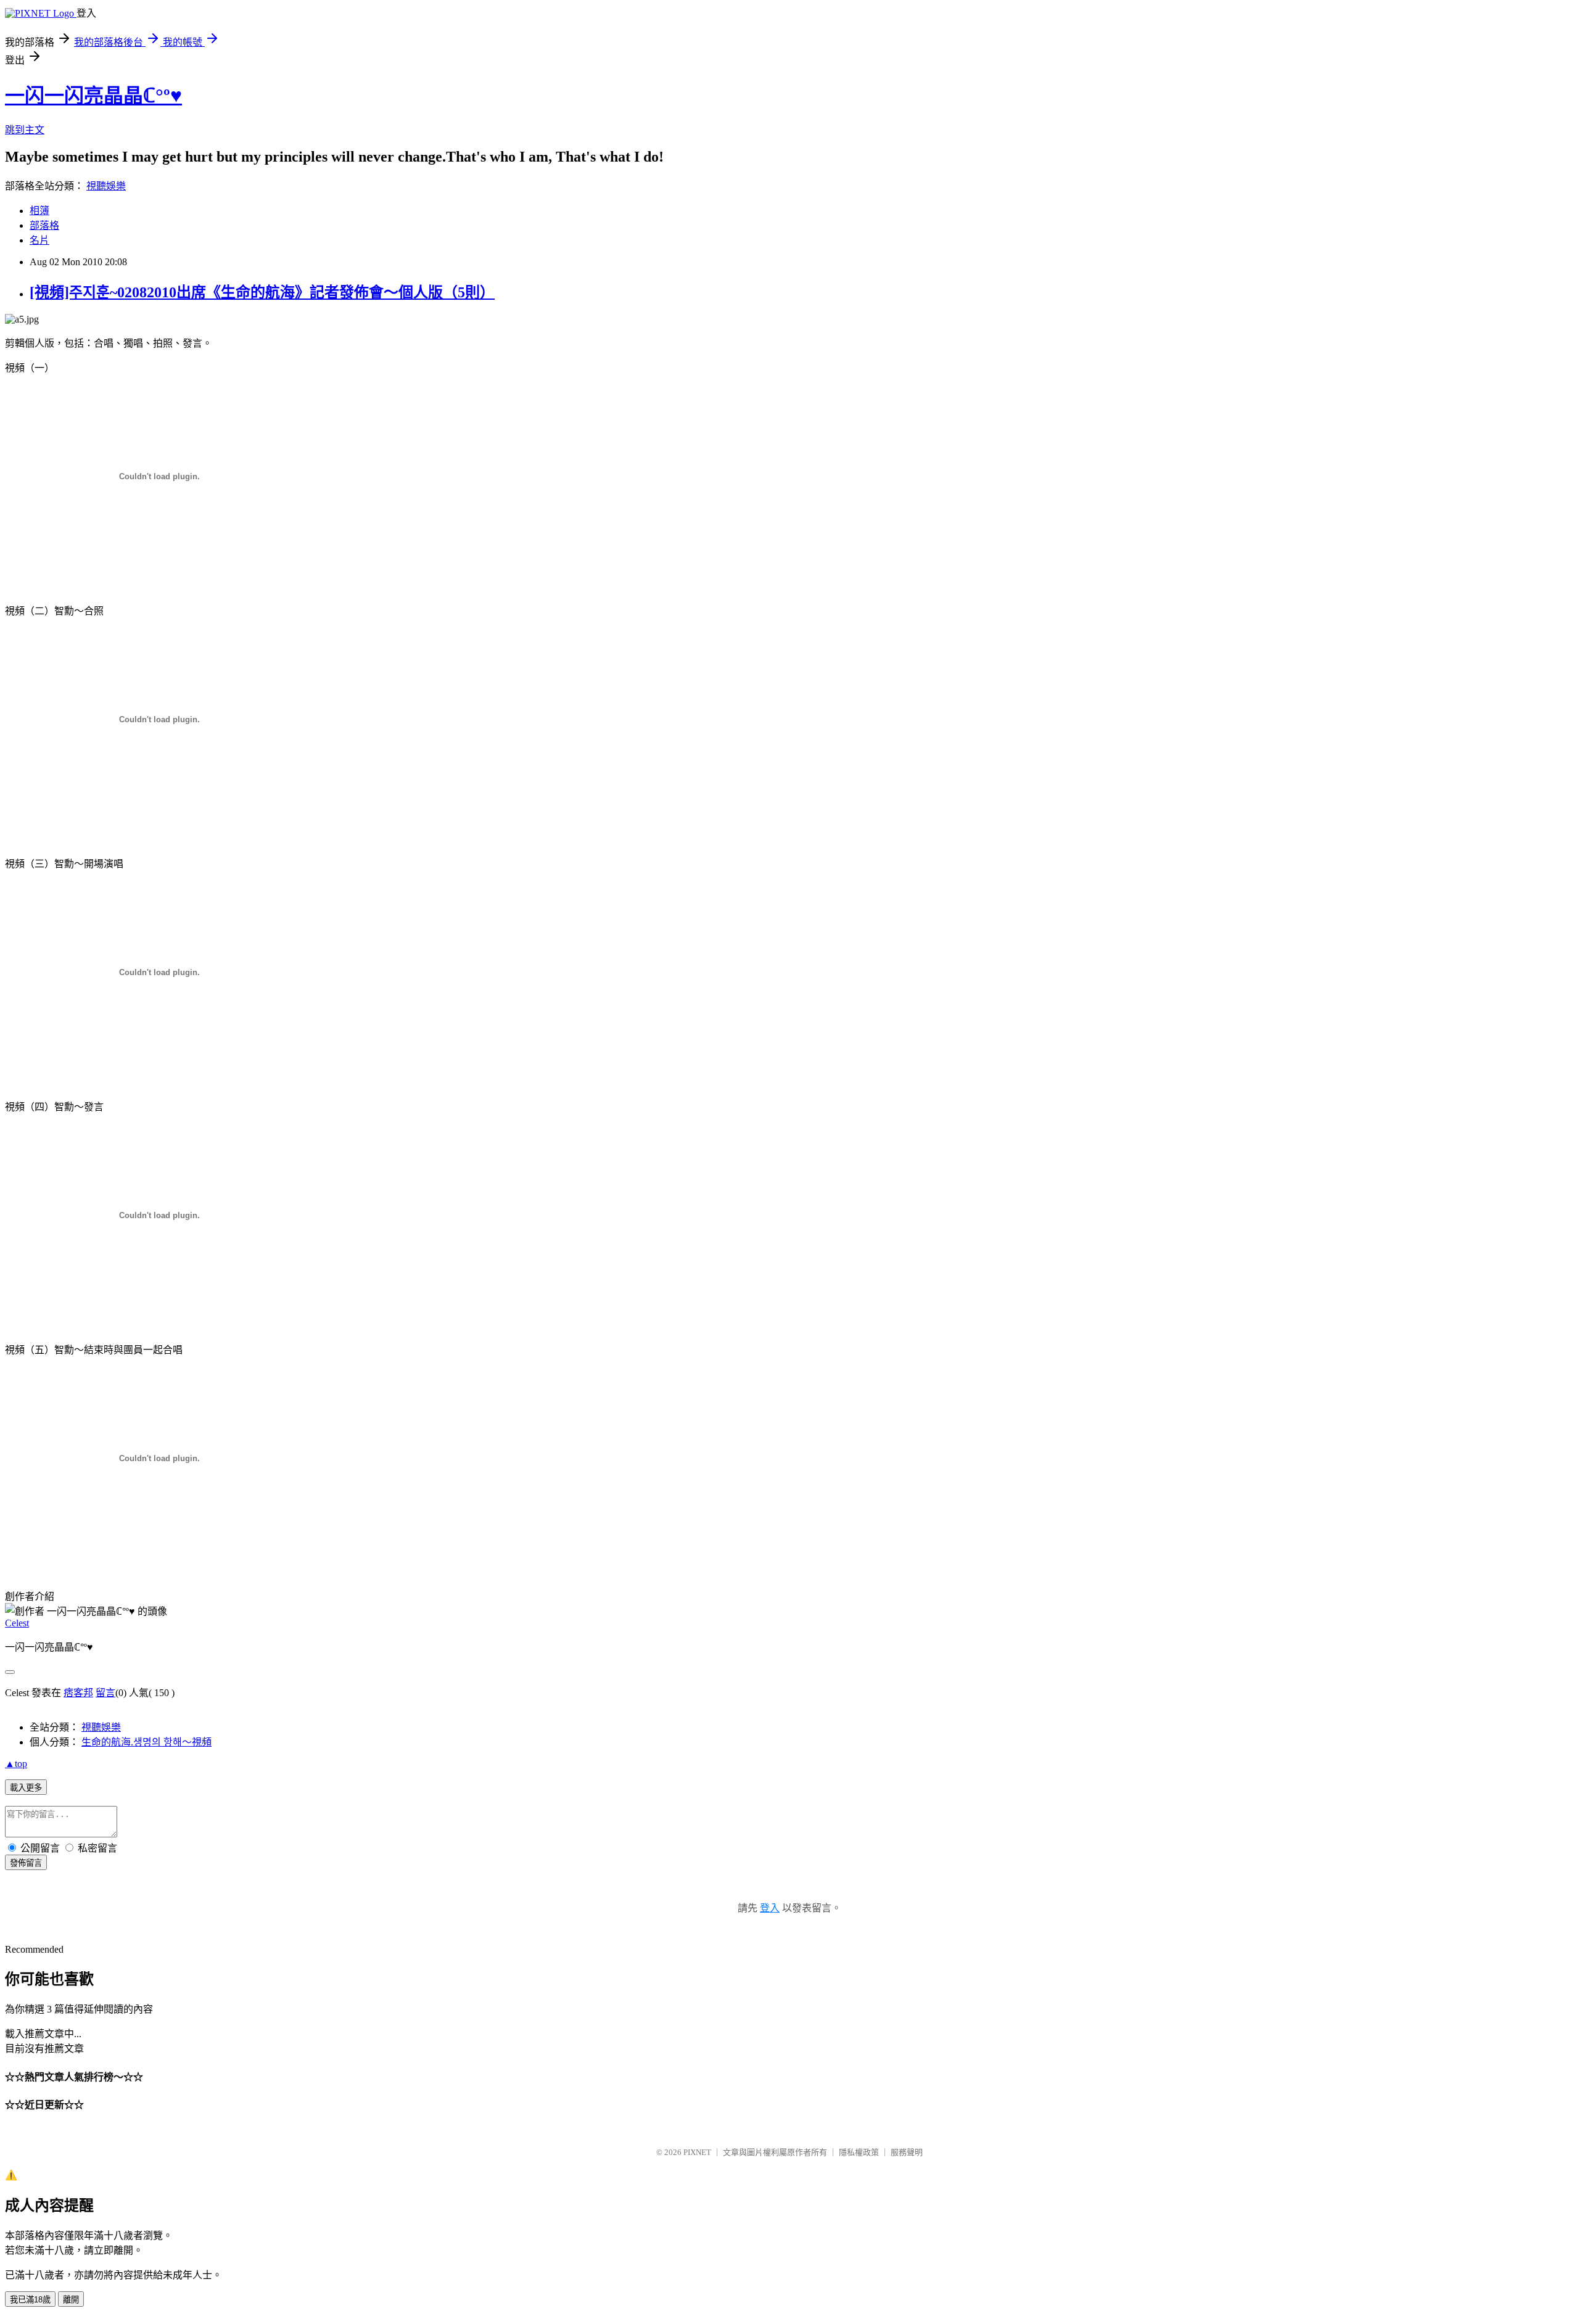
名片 (39, 240)
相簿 (39, 211)
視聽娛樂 (106, 186)
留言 (105, 1693)
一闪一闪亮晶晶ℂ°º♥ (93, 96)
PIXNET (697, 2152)
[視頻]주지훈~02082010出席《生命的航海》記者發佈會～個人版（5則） (262, 292)
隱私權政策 (859, 2152)
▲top (16, 1764)
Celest (17, 1623)
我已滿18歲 (30, 2300)
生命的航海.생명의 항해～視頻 (146, 1742)
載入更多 (26, 1788)
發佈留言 (26, 1863)
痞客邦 (78, 1693)
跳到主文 (25, 130)
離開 (71, 2300)
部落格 (44, 225)
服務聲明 (907, 2152)
